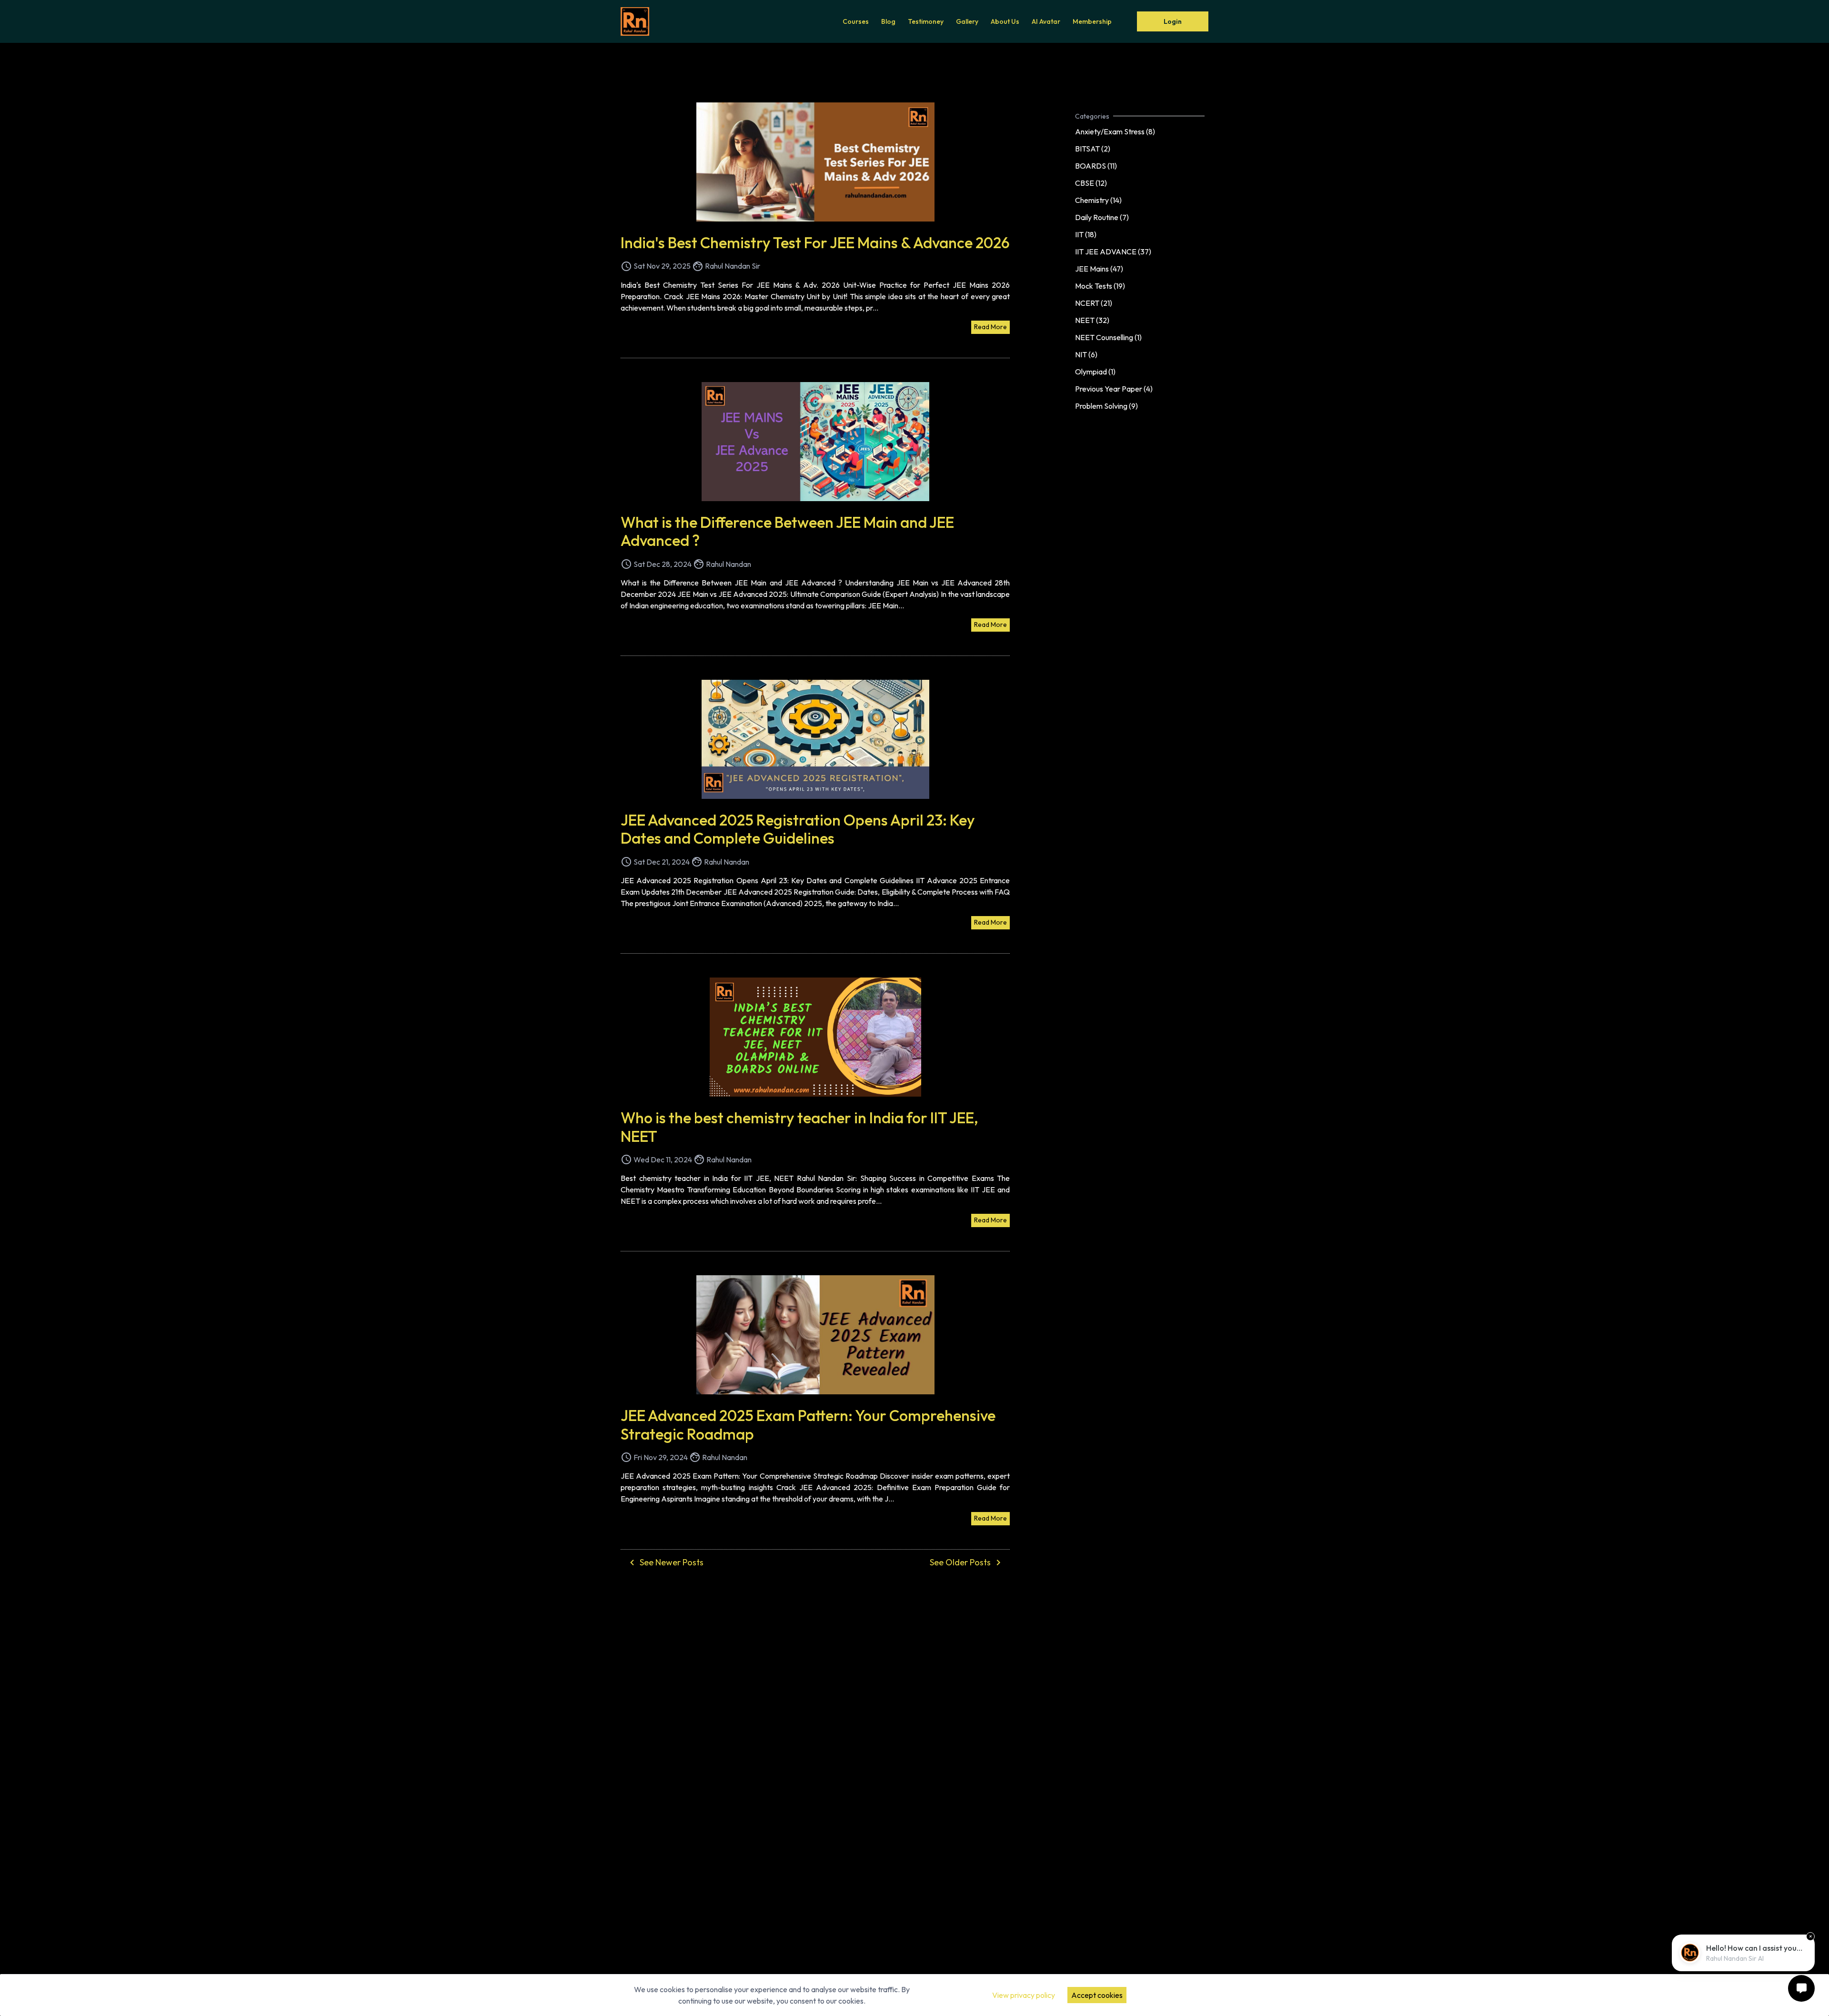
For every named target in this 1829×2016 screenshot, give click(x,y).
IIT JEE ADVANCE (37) (1113, 252)
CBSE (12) (1091, 183)
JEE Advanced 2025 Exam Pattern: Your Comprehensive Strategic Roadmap (808, 1424)
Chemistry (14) (1098, 200)
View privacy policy (1024, 1995)
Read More (990, 327)
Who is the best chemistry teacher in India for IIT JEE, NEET (799, 1127)
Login (1173, 21)
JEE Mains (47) (1099, 269)
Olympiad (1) (1095, 372)
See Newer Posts (665, 1562)
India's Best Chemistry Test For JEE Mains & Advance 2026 (815, 242)
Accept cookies (1097, 1995)
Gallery (967, 21)
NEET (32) (1092, 320)
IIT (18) (1086, 234)
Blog (888, 21)
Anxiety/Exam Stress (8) (1115, 131)
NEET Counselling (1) (1108, 337)
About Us (1005, 21)
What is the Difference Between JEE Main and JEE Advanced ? (787, 531)
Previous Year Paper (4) (1114, 389)
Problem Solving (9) (1106, 406)
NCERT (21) (1094, 303)
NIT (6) (1086, 354)
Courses (856, 21)
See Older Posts (967, 1562)
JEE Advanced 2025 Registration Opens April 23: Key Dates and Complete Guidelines (798, 829)
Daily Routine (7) (1102, 217)
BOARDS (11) (1096, 166)
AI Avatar (1046, 21)
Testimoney (926, 21)
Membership (1092, 21)
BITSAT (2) (1093, 149)
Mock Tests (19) (1100, 286)
